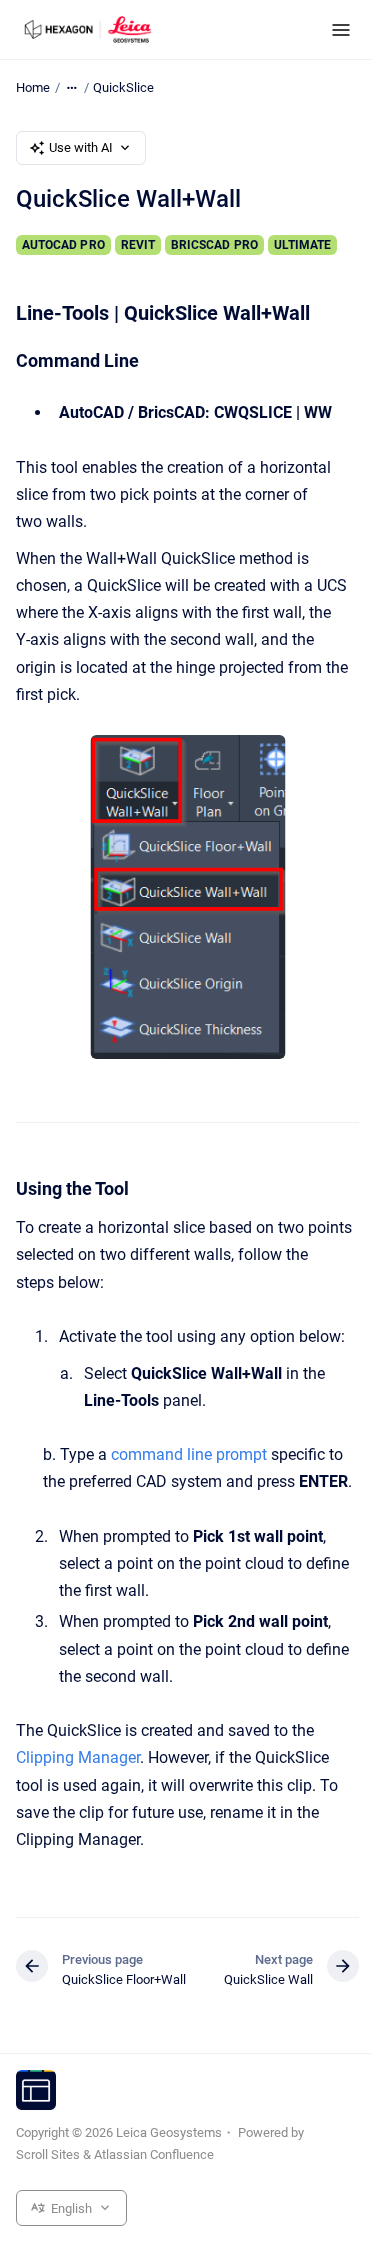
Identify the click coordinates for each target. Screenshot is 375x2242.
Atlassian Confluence (154, 2154)
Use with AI (81, 147)
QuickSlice (123, 87)
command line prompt (189, 1454)
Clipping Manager (78, 1757)
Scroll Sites (48, 2154)
